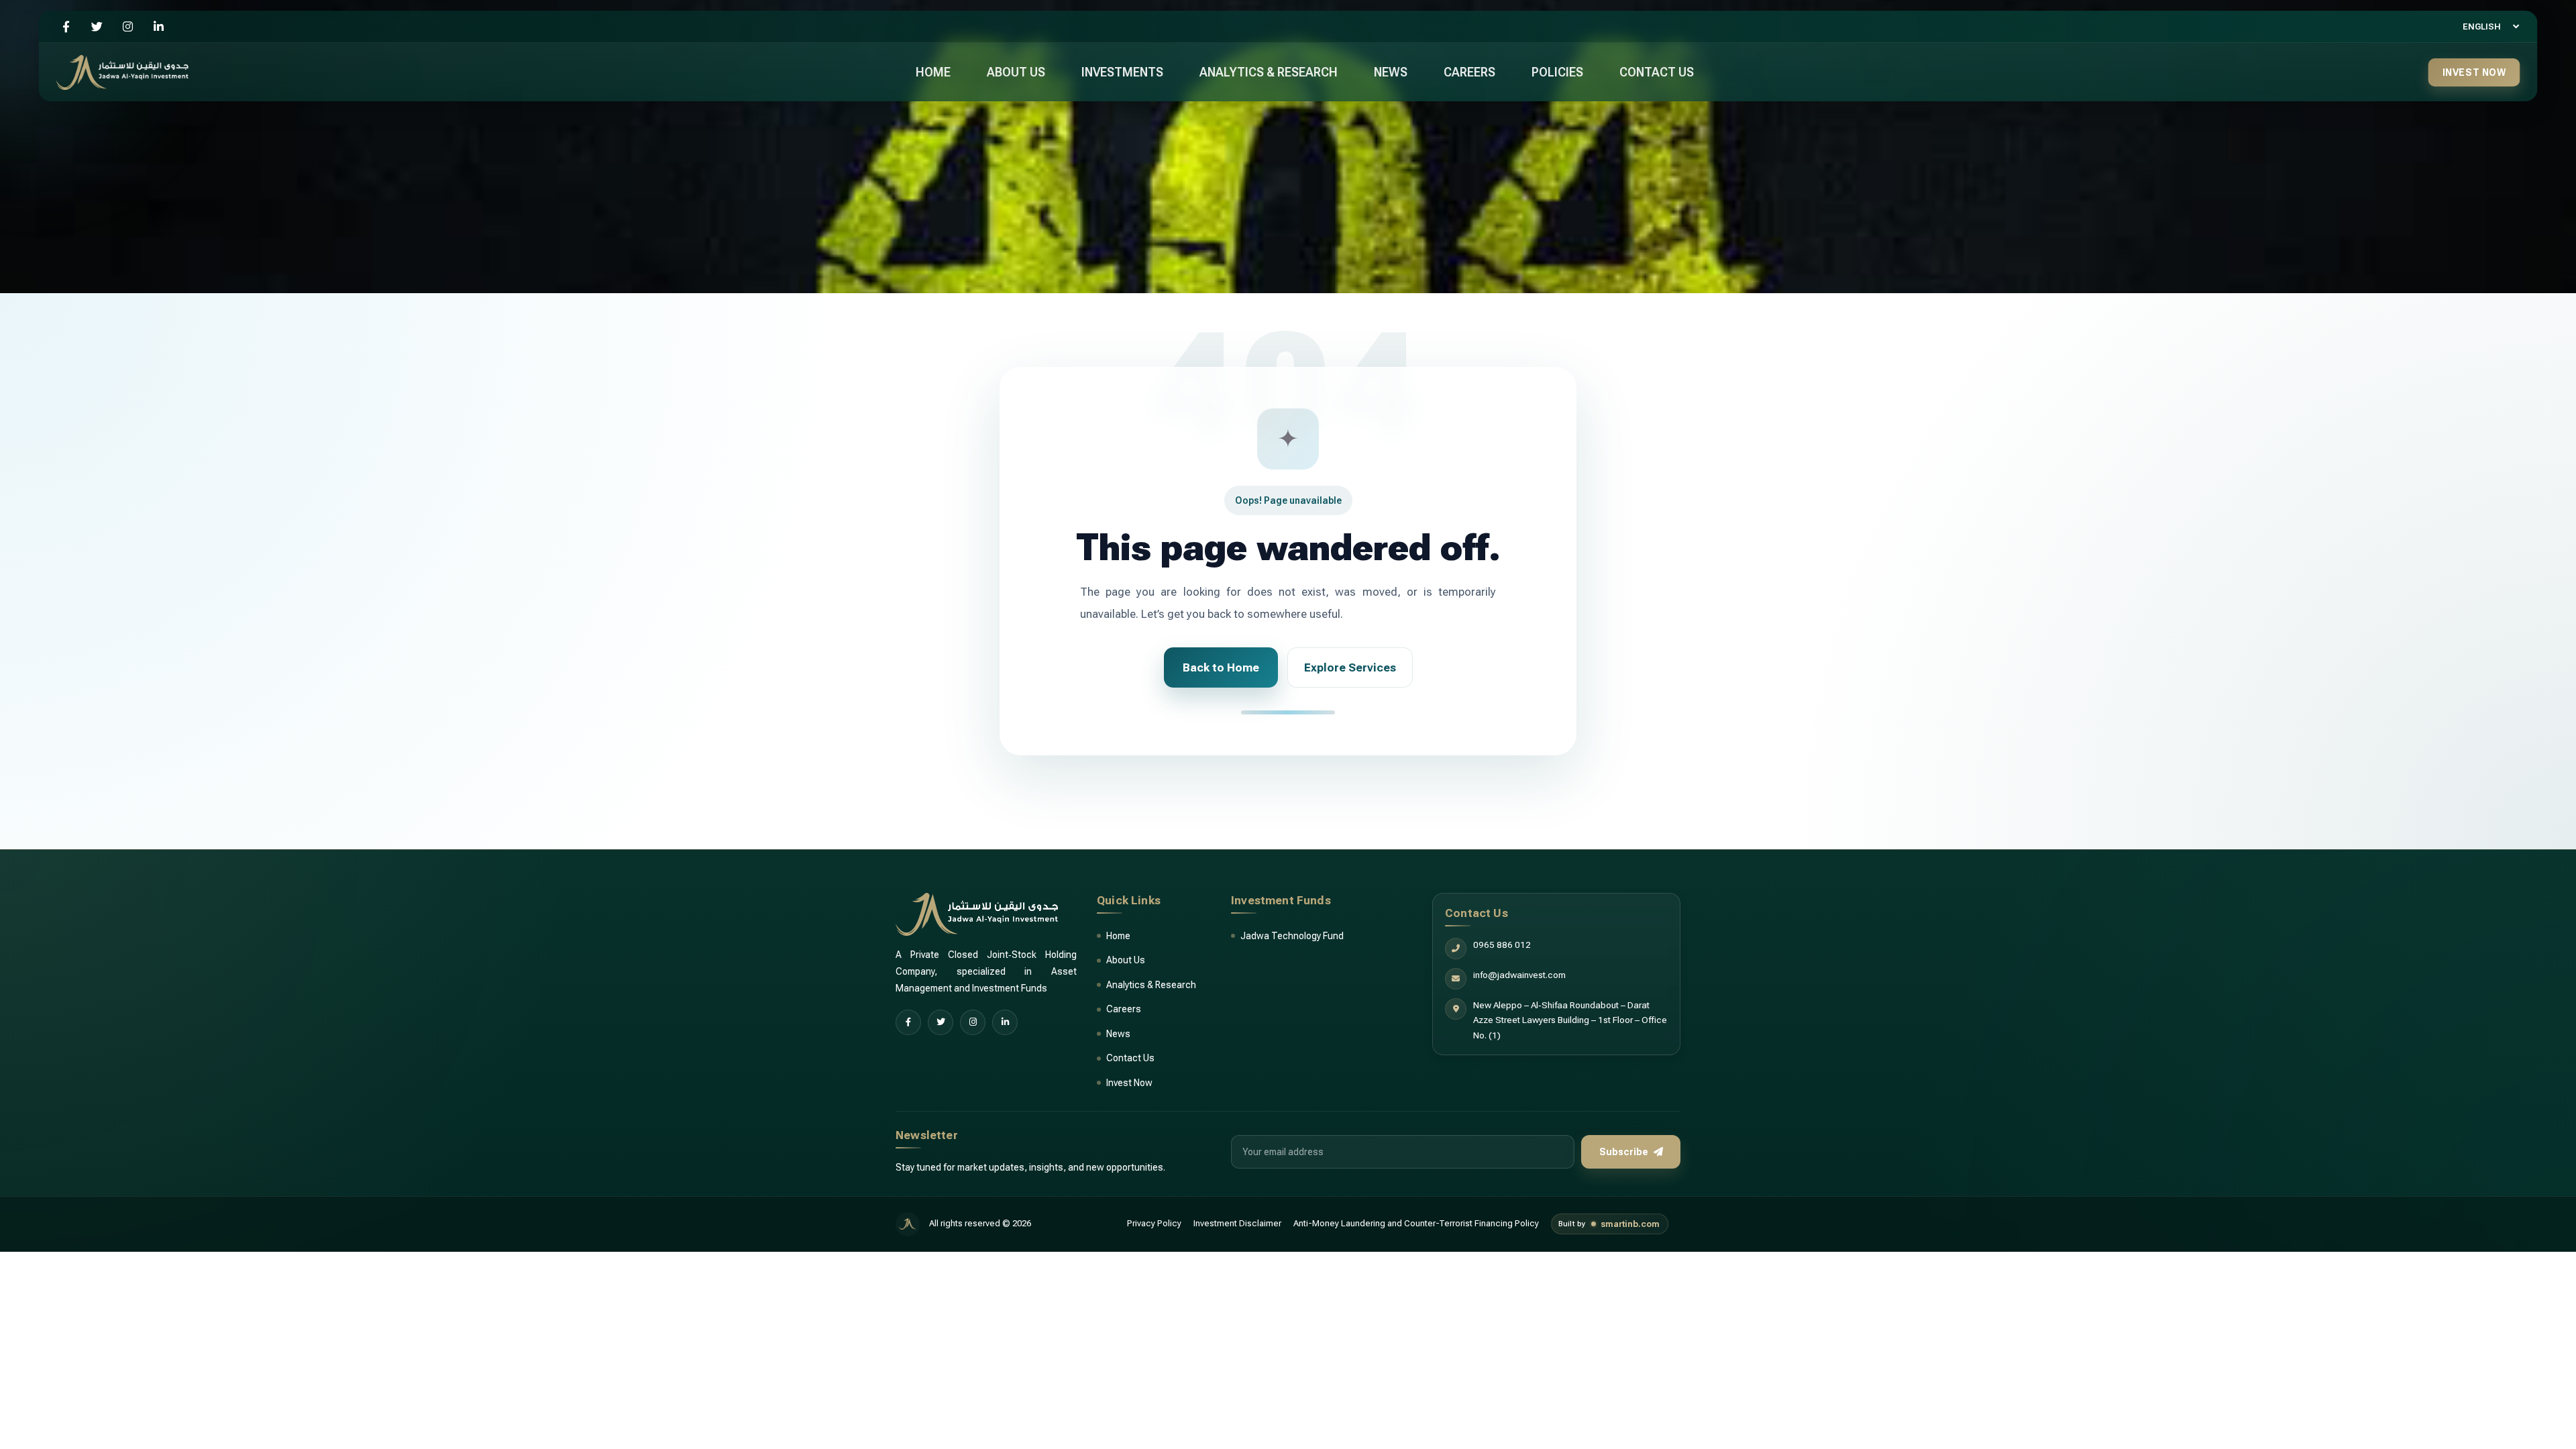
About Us (1016, 72)
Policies (1557, 72)
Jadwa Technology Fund (1292, 936)
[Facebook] (66, 27)
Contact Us (1657, 72)
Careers (1469, 72)
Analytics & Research (1269, 72)
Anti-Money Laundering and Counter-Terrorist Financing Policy (1416, 1223)
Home (933, 72)
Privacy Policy (1154, 1223)
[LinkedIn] (159, 27)
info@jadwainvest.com (1519, 975)
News (1391, 72)
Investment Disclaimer (1237, 1223)
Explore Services (1350, 667)
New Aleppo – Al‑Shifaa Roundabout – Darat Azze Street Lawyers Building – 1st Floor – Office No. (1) (1570, 1020)
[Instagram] (128, 27)
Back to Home (1221, 667)
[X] (97, 27)
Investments (1122, 72)
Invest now (2474, 72)
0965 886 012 (1502, 945)
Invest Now (1129, 1083)
